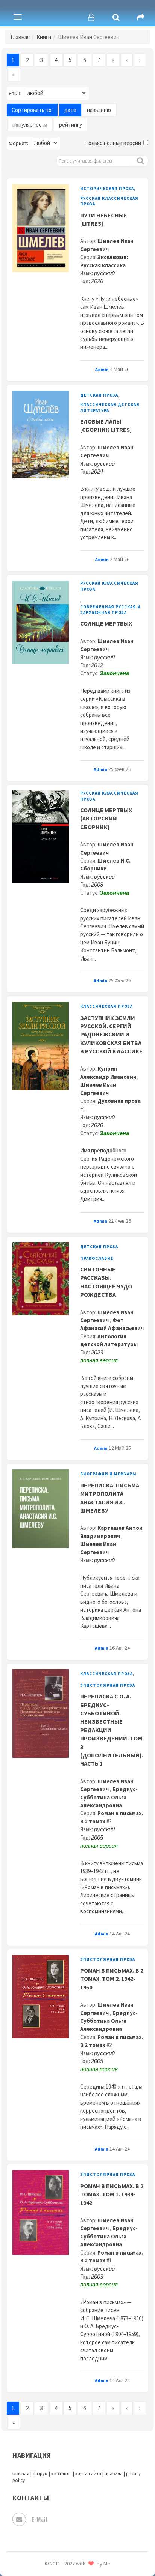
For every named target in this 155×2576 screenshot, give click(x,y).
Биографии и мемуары (108, 1474)
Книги (44, 37)
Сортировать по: (32, 110)
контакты (62, 2474)
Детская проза (99, 395)
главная (21, 2474)
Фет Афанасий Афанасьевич (112, 1324)
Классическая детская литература (110, 407)
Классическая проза (106, 1006)
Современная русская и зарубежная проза (110, 610)
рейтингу (71, 124)
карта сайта (88, 2474)
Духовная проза (119, 1101)
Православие (97, 1258)
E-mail (39, 2519)
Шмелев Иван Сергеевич (107, 2224)
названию (99, 110)
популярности (30, 124)
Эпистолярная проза (108, 1685)
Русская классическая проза (109, 201)
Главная (20, 37)
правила (114, 2474)
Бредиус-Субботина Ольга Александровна (109, 1797)
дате (70, 110)
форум (40, 2474)
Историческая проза (107, 189)
